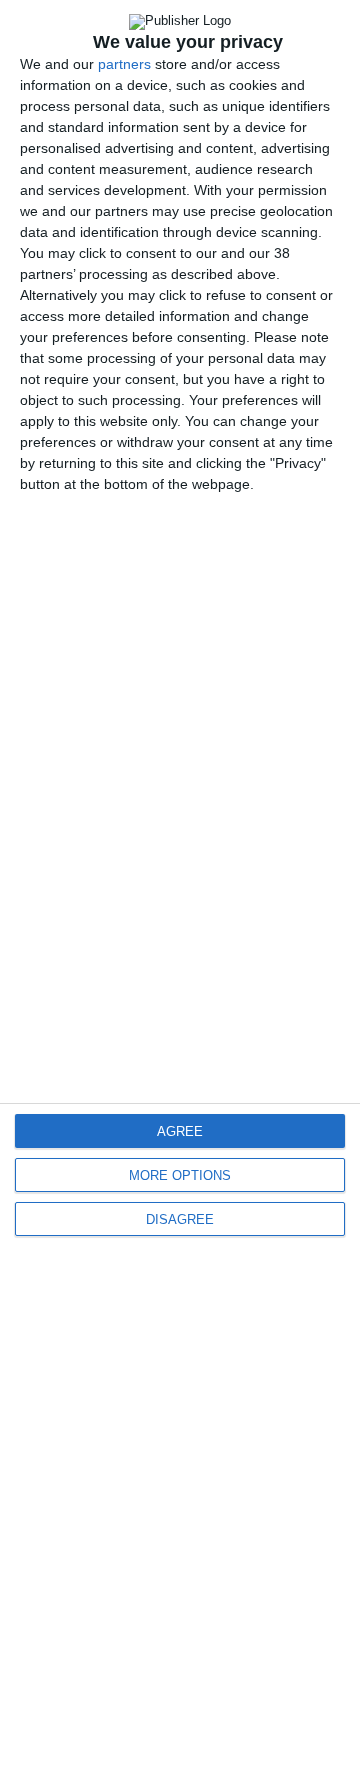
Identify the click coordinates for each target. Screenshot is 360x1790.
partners (124, 64)
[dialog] (180, 895)
